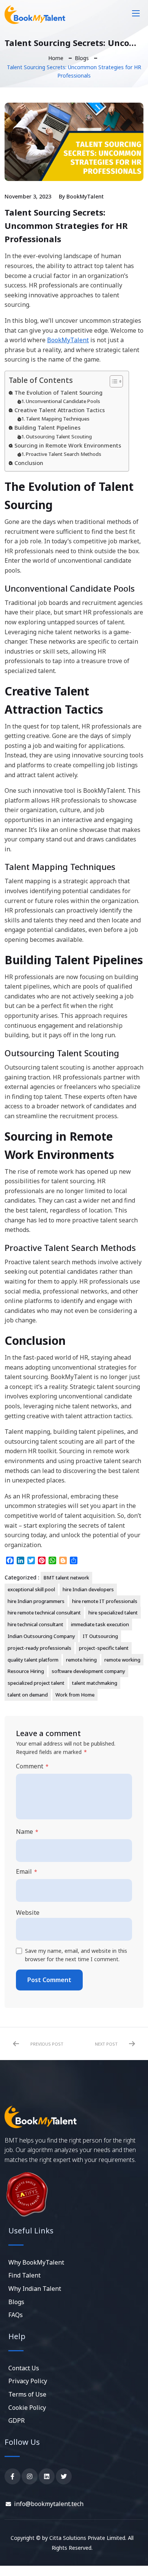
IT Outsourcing (100, 1636)
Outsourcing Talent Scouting (59, 436)
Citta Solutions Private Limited (87, 2538)
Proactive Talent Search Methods (64, 454)
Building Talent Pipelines (47, 428)
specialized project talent (36, 1683)
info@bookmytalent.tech (49, 2504)
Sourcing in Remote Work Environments (68, 445)
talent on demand (28, 1695)
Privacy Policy (28, 2381)
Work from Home (75, 1695)
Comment (32, 1766)
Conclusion (29, 463)
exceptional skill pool (31, 1589)
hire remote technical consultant (44, 1613)
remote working (122, 1660)
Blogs (82, 58)
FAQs (16, 2315)
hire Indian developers (88, 1589)
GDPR (17, 2420)
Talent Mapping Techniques (58, 419)
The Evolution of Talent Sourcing (58, 393)
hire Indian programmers (36, 1601)
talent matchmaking (95, 1683)
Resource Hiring (26, 1671)
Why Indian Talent (35, 2289)
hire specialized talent (113, 1613)
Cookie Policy (27, 2408)
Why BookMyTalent (36, 2262)
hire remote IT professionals (105, 1601)
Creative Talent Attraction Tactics (60, 410)
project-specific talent (104, 1648)
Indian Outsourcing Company (41, 1636)
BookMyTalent (85, 196)
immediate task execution (100, 1624)
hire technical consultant (35, 1624)
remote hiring (81, 1660)
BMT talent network (66, 1578)
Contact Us (24, 2368)
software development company (88, 1671)
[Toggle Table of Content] (113, 381)
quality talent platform (33, 1660)
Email (27, 1872)
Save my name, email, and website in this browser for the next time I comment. (76, 1955)
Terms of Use (27, 2394)
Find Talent (24, 2275)
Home (56, 58)
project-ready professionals (39, 1648)
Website (28, 1913)
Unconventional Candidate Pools (63, 401)
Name (27, 1832)
